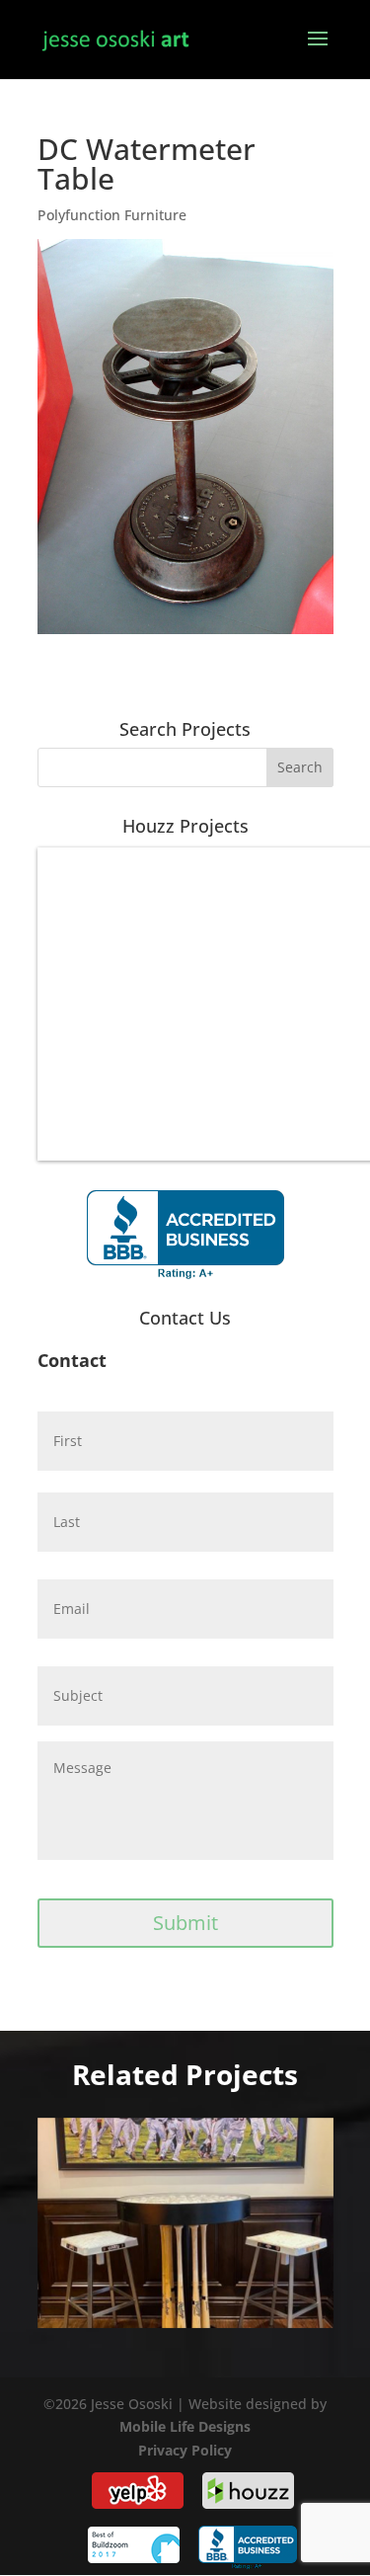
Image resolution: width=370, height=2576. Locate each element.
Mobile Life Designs (185, 2426)
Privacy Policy (185, 2450)
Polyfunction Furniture (112, 215)
